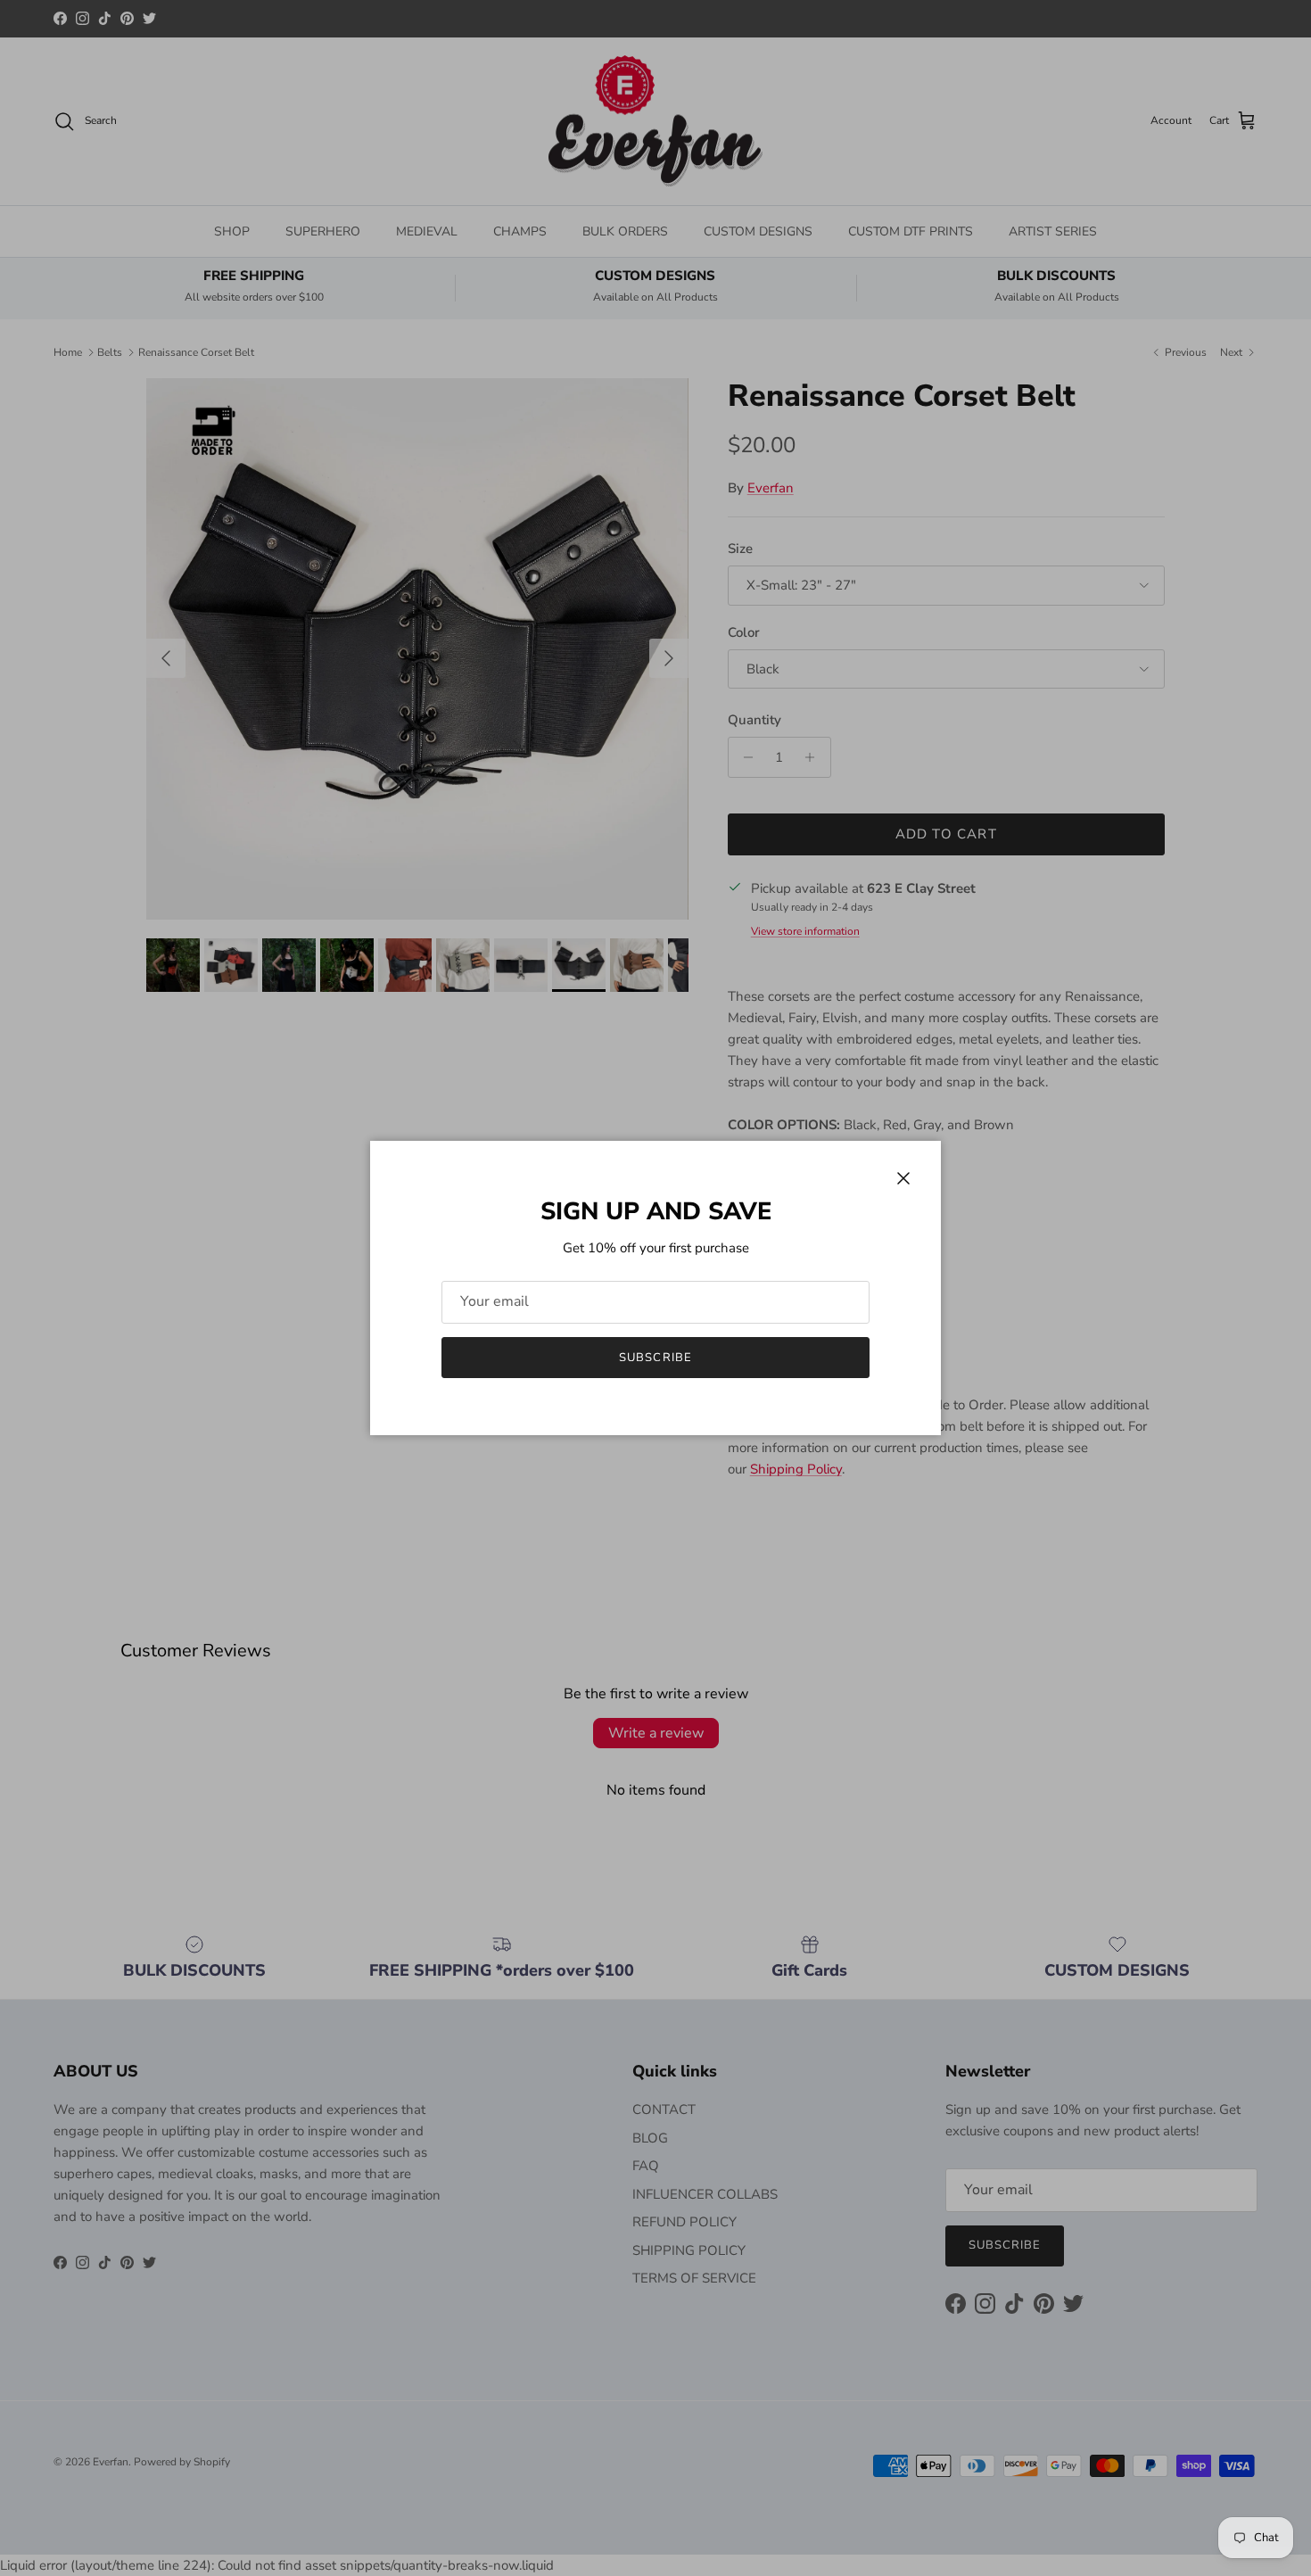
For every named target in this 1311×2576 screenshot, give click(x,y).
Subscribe (655, 1358)
